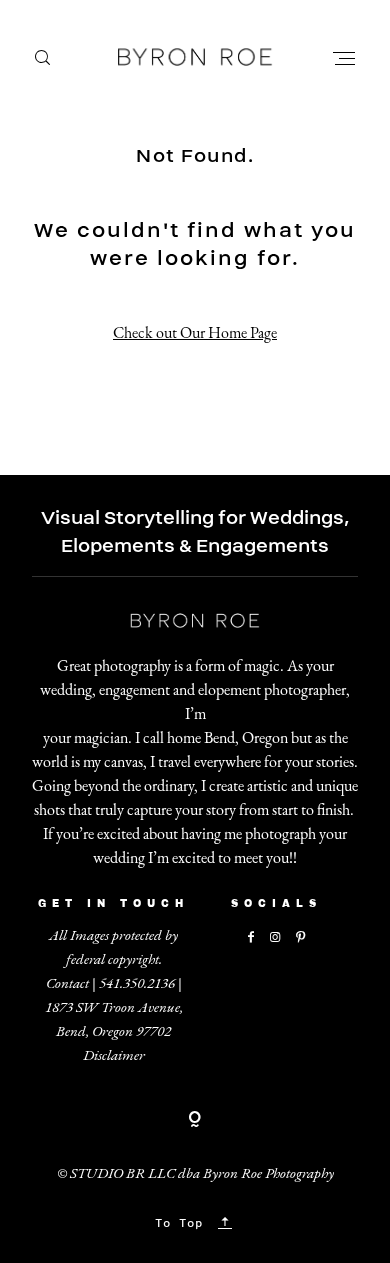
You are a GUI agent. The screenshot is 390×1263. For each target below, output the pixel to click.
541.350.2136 (137, 982)
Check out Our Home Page (195, 332)
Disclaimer (114, 1054)
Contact (67, 982)
